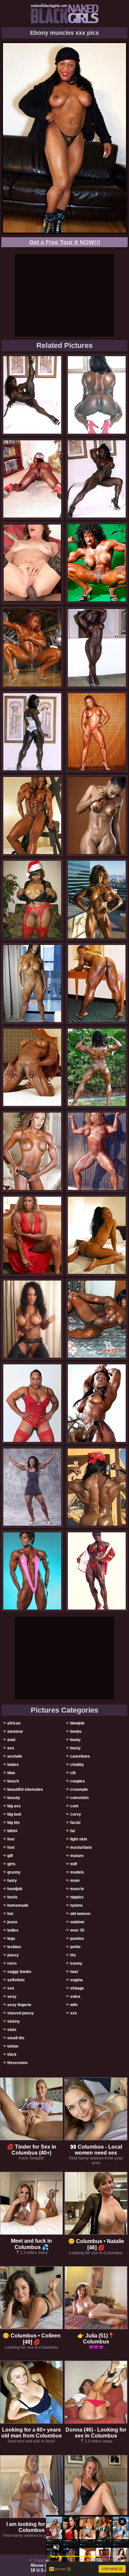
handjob (15, 1889)
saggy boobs (19, 1972)
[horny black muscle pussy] (97, 648)
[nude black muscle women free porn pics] (32, 1151)
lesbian (14, 1947)
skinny (14, 2021)
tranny (76, 1963)
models (77, 1872)
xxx (74, 2013)
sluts (12, 2030)
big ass (14, 1806)
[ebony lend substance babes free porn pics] (97, 899)
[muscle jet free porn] (97, 1571)
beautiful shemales (25, 1789)
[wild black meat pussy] (97, 984)
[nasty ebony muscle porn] (32, 1067)
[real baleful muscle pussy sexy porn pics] (97, 395)
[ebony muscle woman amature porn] (97, 479)
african (14, 1723)
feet (11, 1839)
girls (11, 1864)
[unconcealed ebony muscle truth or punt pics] (97, 563)
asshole (15, 1756)
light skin (79, 1839)
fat (73, 1831)
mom (75, 1881)
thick (12, 2055)
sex (11, 1988)
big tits (14, 1823)
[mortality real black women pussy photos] (32, 395)
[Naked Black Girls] (65, 14)
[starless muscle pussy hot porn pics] (97, 1319)
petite (75, 1947)
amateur (15, 1731)
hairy (12, 1881)
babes (13, 1765)
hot (10, 1914)
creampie (79, 1789)
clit (73, 1773)
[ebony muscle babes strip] (32, 648)
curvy (76, 1814)
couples (78, 1781)
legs (11, 1939)
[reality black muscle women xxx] (32, 984)
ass (11, 1748)
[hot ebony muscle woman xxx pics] (97, 732)
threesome (18, 2063)
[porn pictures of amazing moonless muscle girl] (97, 816)
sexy (12, 1997)
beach (13, 1781)
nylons (76, 1905)
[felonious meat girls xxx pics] (32, 816)
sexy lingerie (19, 2005)
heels (12, 1897)
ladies (13, 1930)
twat (74, 1972)
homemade (18, 1905)
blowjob (77, 1723)
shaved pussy (21, 2013)
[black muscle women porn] (32, 479)
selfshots (16, 1980)
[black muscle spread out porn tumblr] (97, 1151)
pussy (13, 1955)
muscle (77, 1889)
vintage (77, 1988)
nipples (77, 1897)
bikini (12, 1831)
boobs (76, 1731)
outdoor (77, 1922)
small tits (16, 2038)
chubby (77, 1765)
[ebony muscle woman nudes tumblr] (97, 1235)
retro (12, 1963)
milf (74, 1864)
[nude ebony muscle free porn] (32, 1487)
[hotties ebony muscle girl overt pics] (32, 899)
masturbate (81, 1847)
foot (11, 1847)
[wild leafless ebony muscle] (97, 1403)
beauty (14, 1798)
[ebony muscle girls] (32, 1571)
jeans (12, 1922)
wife (74, 2005)
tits (73, 1955)
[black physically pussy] (32, 732)
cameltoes (80, 1756)
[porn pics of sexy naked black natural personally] (97, 1067)
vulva (75, 1997)
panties (77, 1939)
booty (75, 1740)
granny (14, 1872)
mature (77, 1856)
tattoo (13, 2046)
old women (80, 1914)
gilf (10, 1856)
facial (75, 1823)
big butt (14, 1814)
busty (75, 1748)
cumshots (80, 1798)
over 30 (77, 1930)
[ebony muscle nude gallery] (32, 1319)
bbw (11, 1773)
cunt (74, 1806)
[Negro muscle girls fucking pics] (97, 1487)
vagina (76, 1980)
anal (11, 1740)
